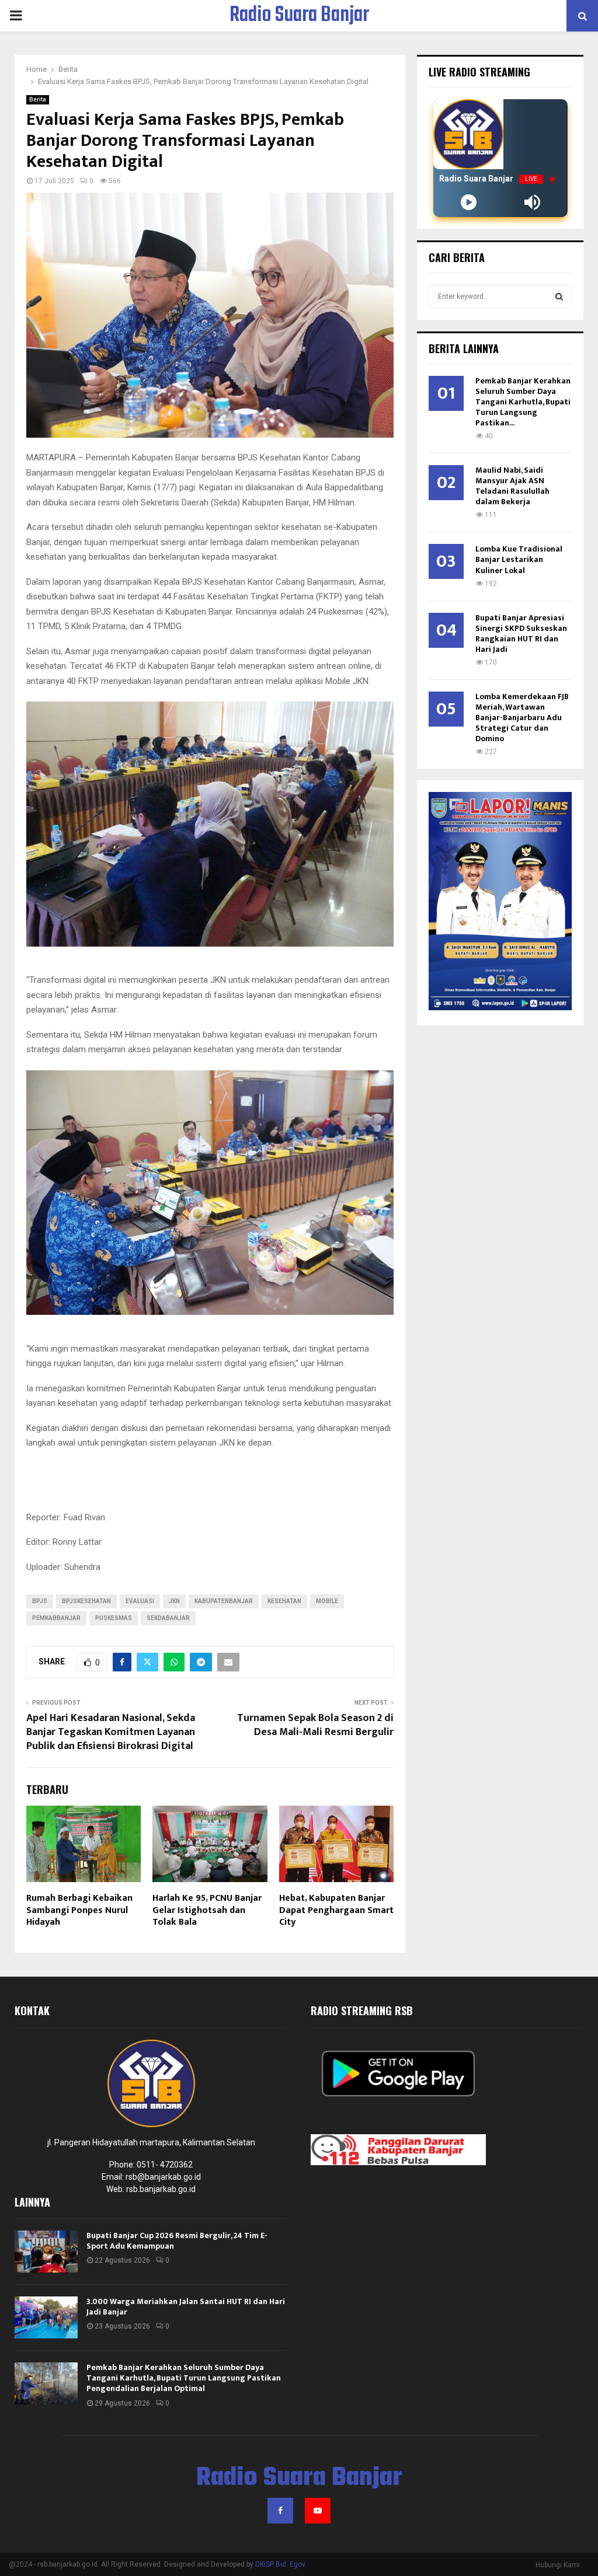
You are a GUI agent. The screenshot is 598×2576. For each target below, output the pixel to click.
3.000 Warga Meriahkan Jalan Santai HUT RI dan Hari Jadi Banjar (186, 2307)
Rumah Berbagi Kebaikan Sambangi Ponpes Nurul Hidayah (79, 1910)
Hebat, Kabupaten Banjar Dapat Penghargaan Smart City (336, 1910)
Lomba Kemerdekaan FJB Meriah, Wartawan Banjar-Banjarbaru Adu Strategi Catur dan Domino (522, 718)
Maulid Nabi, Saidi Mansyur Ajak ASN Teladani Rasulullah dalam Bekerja (512, 486)
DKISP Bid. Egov (280, 2564)
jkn (174, 1601)
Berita (38, 100)
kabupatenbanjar (224, 1601)
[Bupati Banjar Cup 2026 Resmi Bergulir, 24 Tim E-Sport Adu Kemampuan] (46, 2252)
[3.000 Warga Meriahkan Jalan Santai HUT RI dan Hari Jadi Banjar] (46, 2317)
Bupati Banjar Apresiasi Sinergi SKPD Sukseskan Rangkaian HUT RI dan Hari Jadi (521, 633)
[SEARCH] (559, 296)
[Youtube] (318, 2511)
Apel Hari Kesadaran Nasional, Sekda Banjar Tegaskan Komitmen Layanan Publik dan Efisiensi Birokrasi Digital (111, 1732)
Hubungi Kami (558, 2565)
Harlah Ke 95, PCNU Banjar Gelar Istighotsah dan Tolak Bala (207, 1910)
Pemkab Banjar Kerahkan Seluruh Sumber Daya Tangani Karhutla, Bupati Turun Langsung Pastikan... (523, 402)
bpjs (40, 1601)
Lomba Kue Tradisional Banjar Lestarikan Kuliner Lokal (519, 559)
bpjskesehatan (86, 1601)
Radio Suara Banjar (299, 16)
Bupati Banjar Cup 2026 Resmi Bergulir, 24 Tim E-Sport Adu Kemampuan (177, 2241)
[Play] (469, 202)
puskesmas (114, 1618)
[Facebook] (280, 2511)
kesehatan (284, 1601)
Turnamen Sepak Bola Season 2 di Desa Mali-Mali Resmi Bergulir (315, 1725)
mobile (327, 1601)
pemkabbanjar (56, 1618)
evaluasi (140, 1601)
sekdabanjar (168, 1618)
